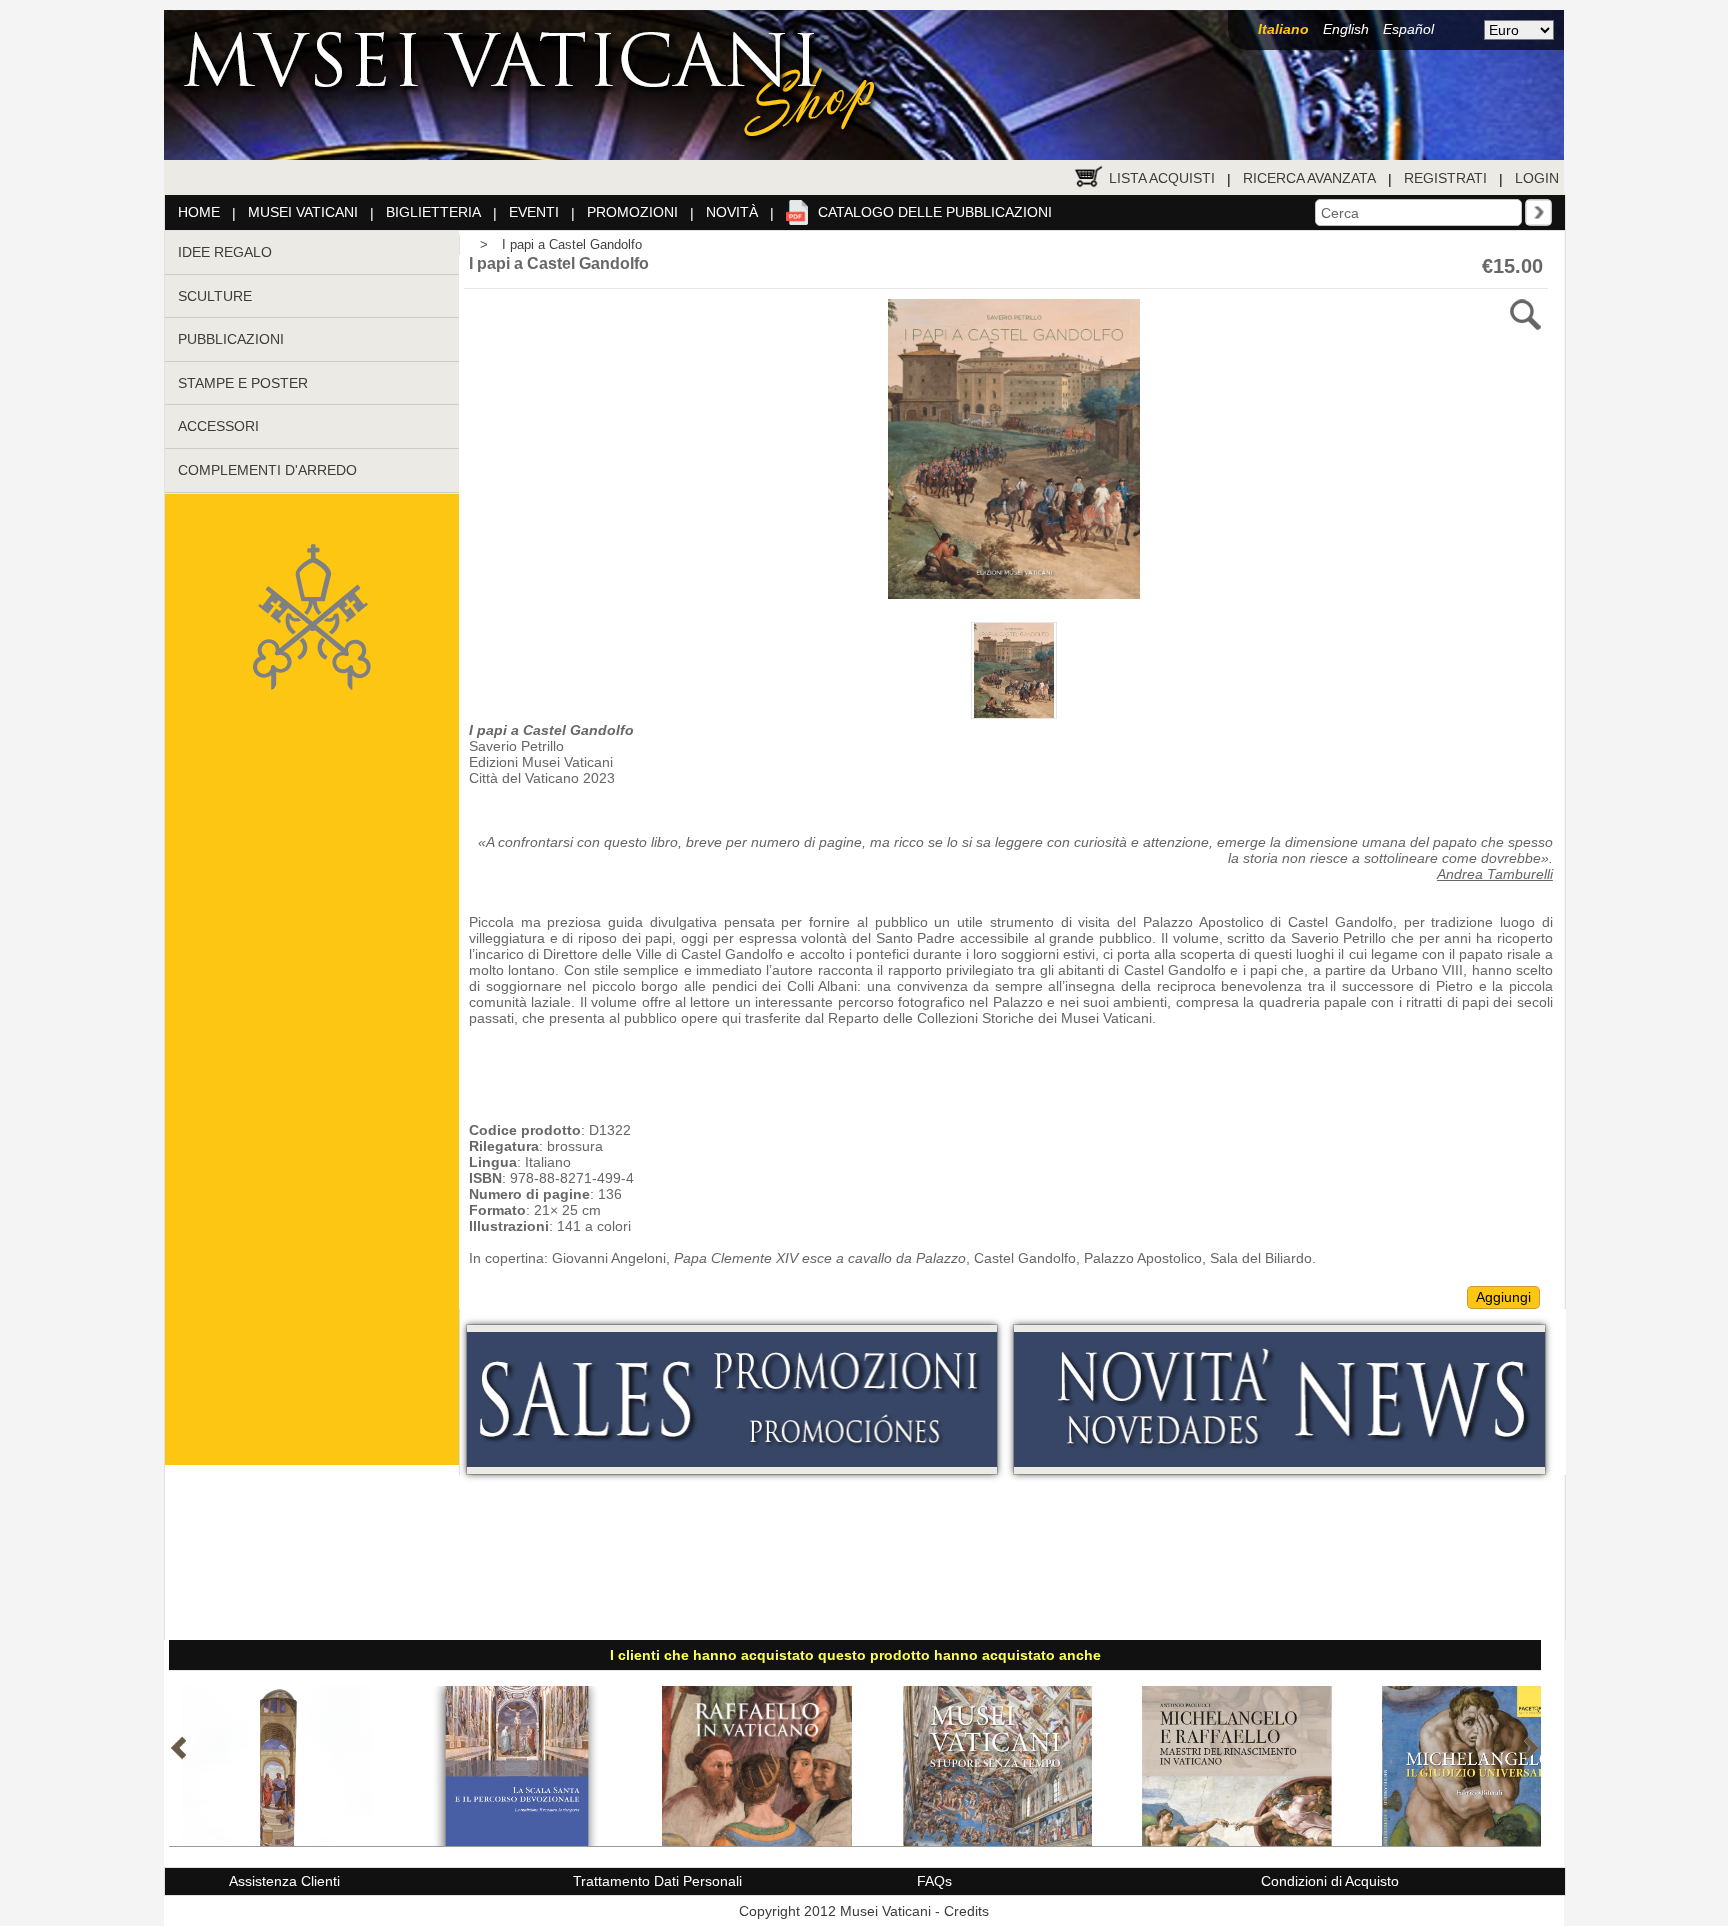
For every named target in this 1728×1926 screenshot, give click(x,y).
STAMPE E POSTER (243, 383)
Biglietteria (433, 212)
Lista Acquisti (1162, 178)
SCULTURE (215, 296)
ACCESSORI (218, 426)
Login (1537, 178)
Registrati (1445, 178)
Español (1408, 29)
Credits (966, 1911)
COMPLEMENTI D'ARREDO (267, 470)
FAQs (934, 1881)
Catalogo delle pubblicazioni (935, 212)
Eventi (534, 212)
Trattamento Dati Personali (657, 1881)
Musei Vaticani (303, 212)
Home (199, 212)
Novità (732, 212)
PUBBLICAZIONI (231, 339)
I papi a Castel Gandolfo (572, 244)
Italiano (1283, 29)
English (1346, 29)
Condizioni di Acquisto (1330, 1881)
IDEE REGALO (225, 252)
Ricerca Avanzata (1309, 178)
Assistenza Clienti (284, 1881)
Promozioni (632, 212)
